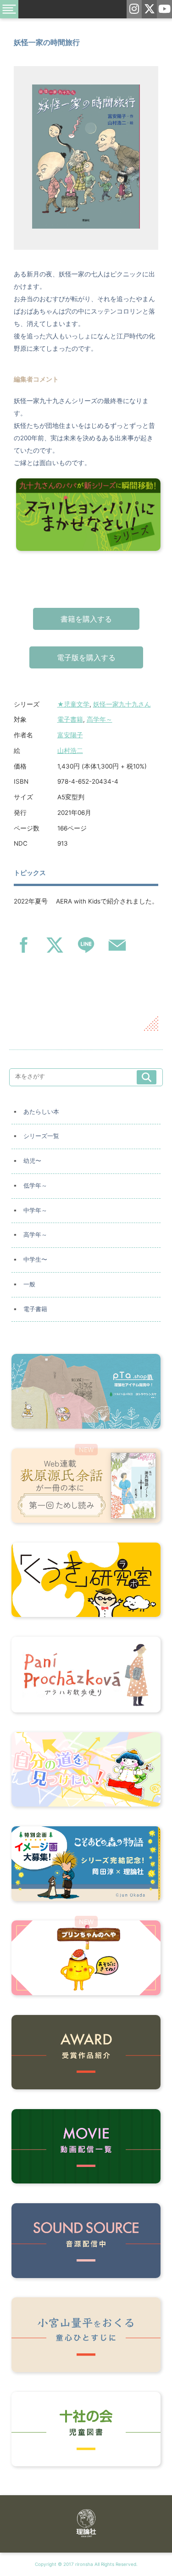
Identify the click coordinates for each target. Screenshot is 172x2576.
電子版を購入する (86, 657)
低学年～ (35, 1186)
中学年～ (35, 1210)
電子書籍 (70, 719)
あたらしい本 (41, 1112)
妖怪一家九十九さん (122, 704)
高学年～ (100, 719)
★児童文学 (73, 704)
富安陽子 (70, 735)
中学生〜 (35, 1260)
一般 (29, 1284)
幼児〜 (32, 1161)
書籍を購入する (86, 619)
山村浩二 (70, 751)
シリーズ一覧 (41, 1136)
